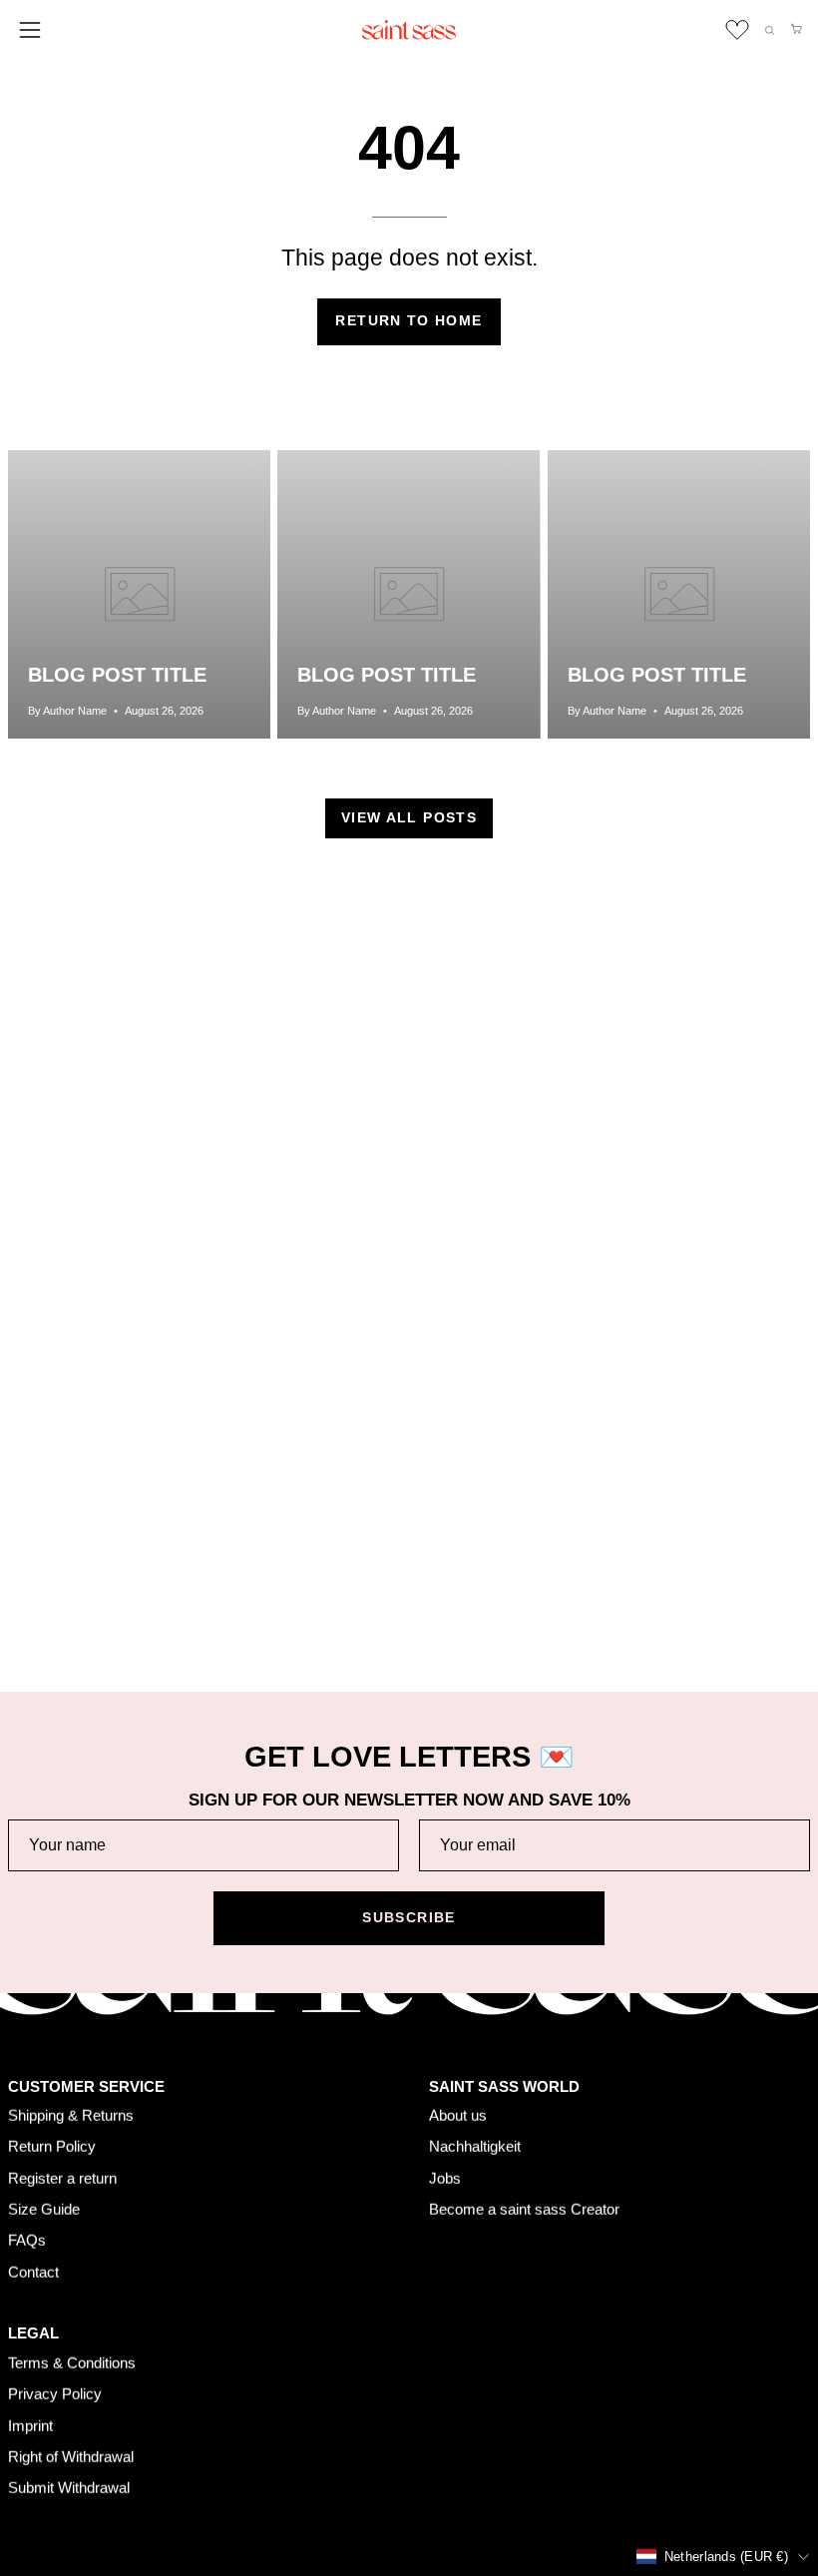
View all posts (409, 818)
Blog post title (117, 675)
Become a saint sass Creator (524, 2209)
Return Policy (52, 2146)
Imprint (30, 2425)
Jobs (445, 2178)
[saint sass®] (409, 30)
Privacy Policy (55, 2394)
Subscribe (409, 1918)
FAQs (27, 2240)
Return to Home (409, 321)
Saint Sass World (504, 2085)
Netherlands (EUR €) (726, 2556)
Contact (33, 2272)
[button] (770, 30)
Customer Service (86, 2085)
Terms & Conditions (72, 2362)
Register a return (62, 2178)
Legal (33, 2333)
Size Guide (44, 2209)
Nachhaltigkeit (475, 2146)
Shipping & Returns (71, 2115)
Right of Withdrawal (71, 2456)
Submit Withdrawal (69, 2488)
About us (458, 2115)
